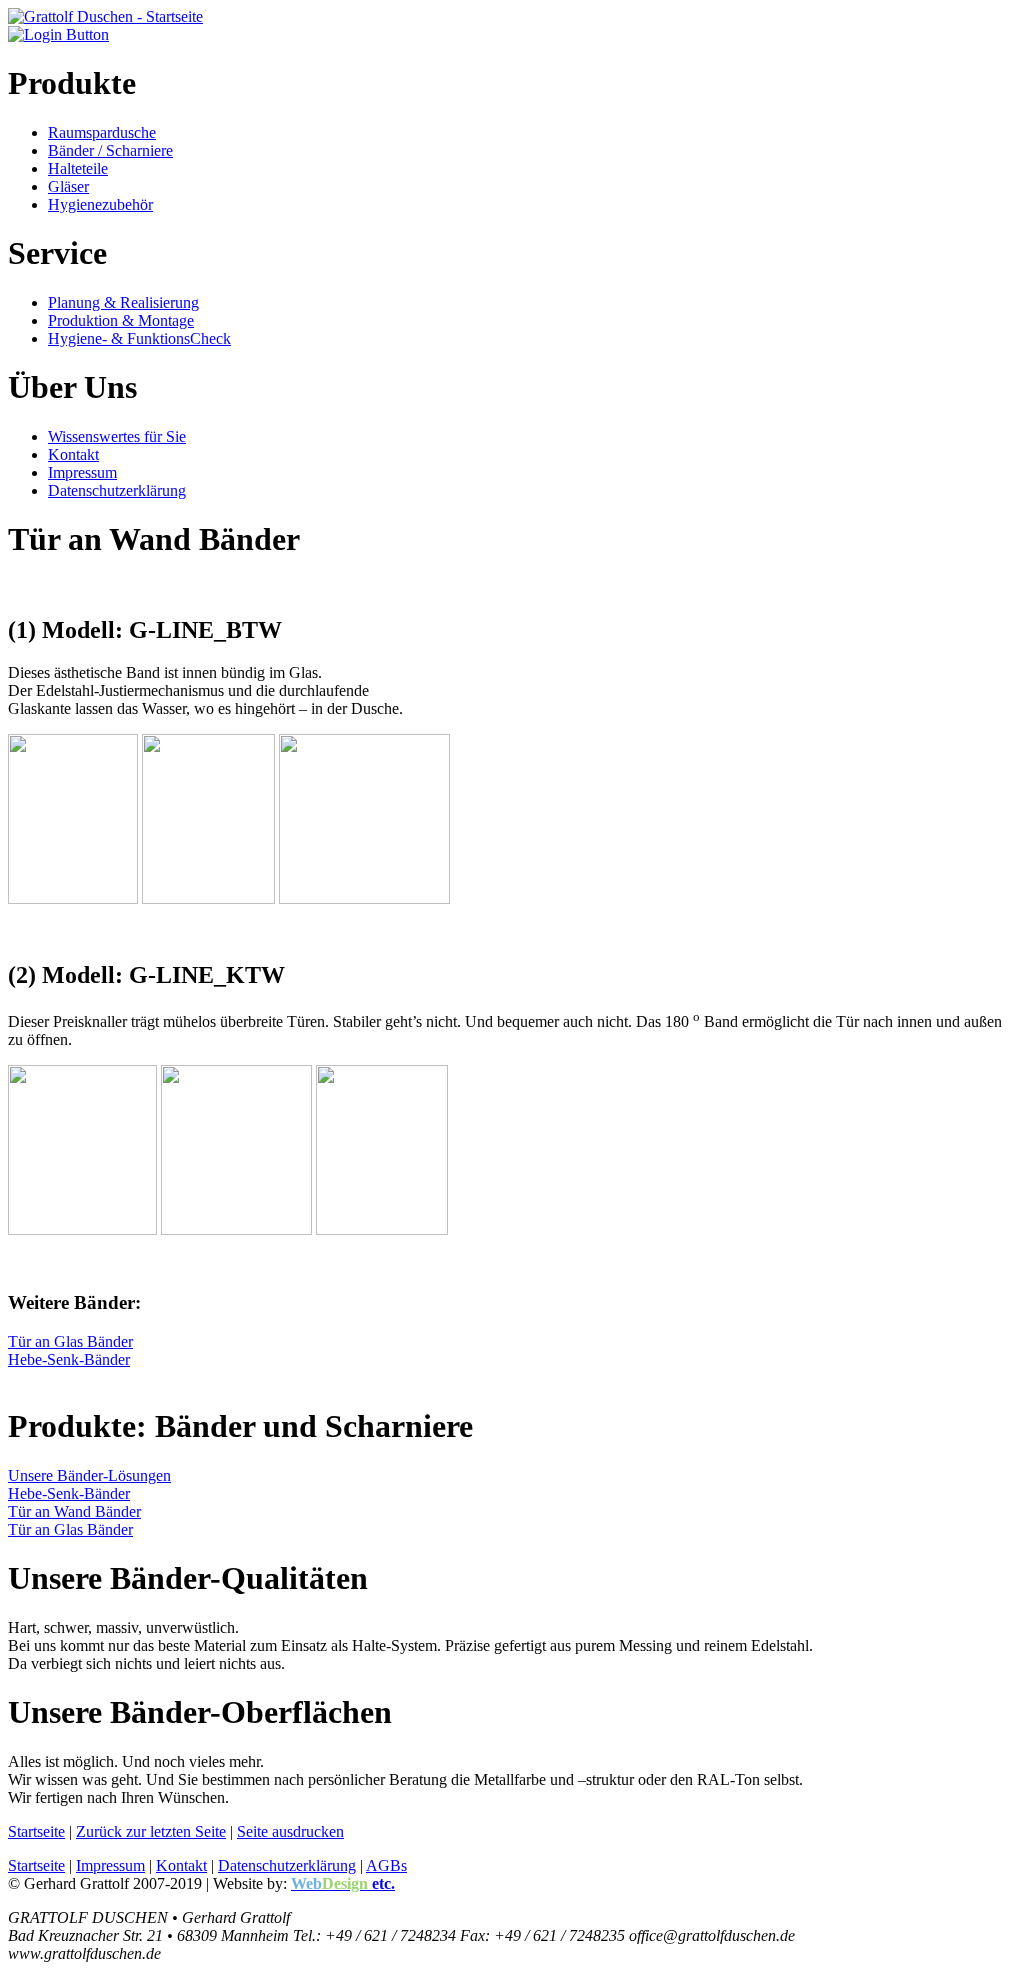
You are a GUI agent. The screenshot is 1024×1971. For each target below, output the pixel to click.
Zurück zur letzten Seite (151, 1831)
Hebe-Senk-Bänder (69, 1359)
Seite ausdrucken (290, 1831)
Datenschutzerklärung (287, 1865)
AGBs (386, 1865)
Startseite (36, 1831)
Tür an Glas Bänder (70, 1341)
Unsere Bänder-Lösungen (89, 1475)
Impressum (110, 1865)
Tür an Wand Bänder (74, 1511)
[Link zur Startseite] (105, 16)
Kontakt (181, 1865)
